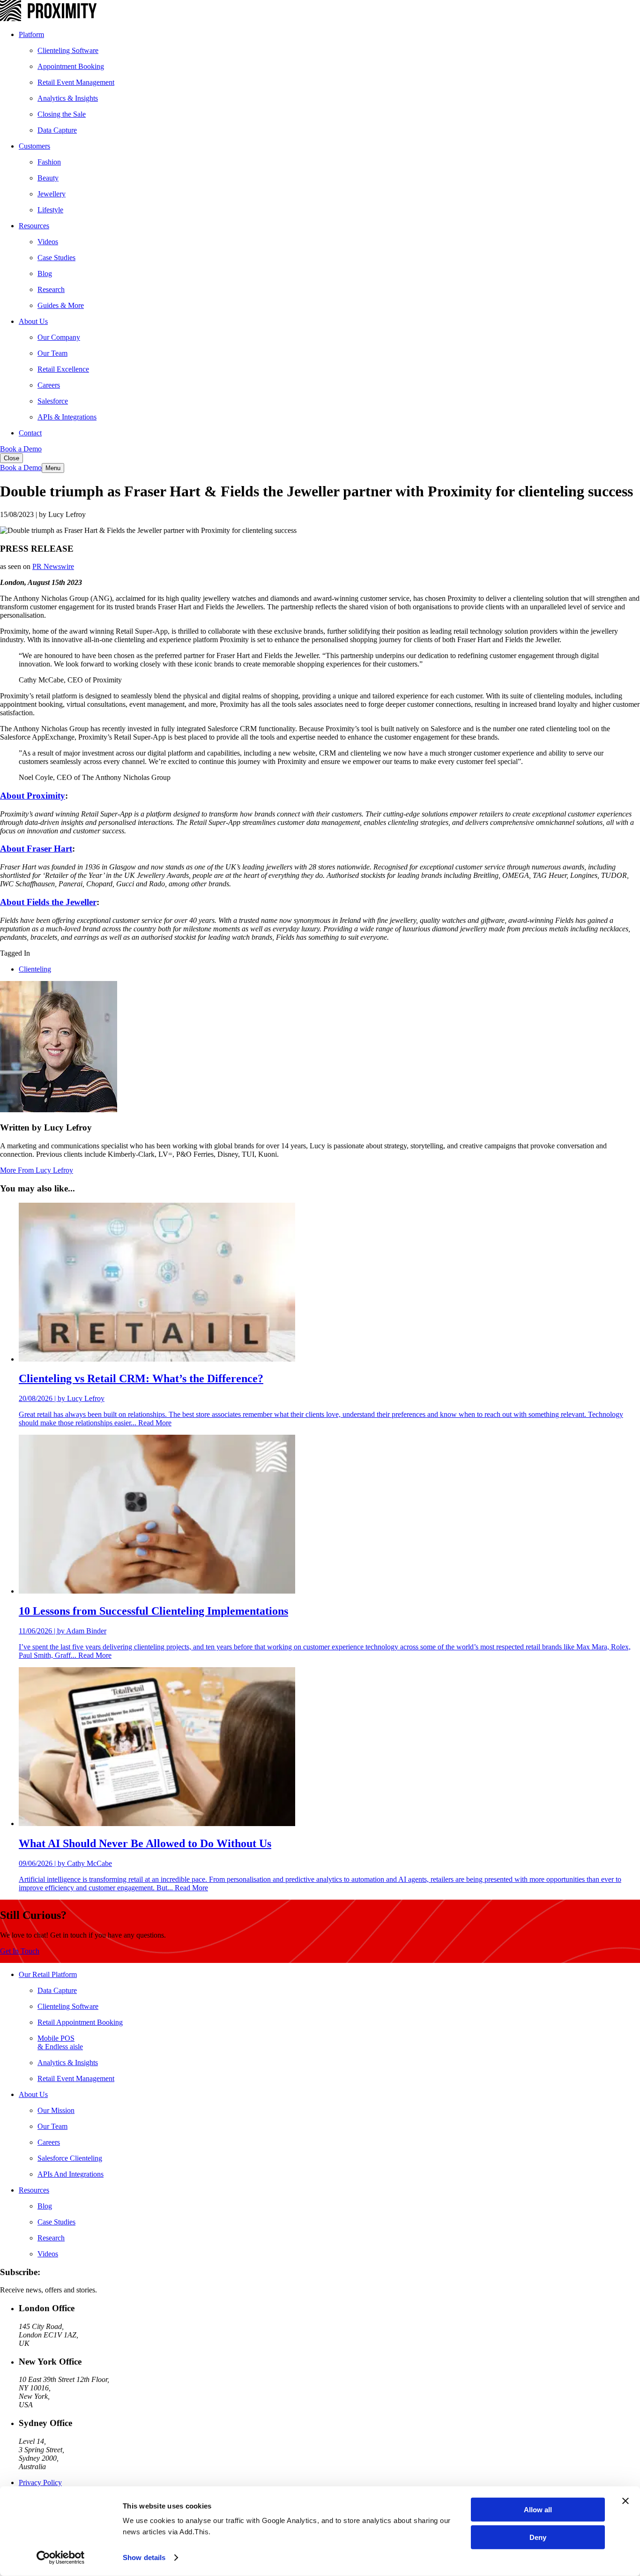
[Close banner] (625, 2501)
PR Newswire (53, 566)
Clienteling (35, 969)
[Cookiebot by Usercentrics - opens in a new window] (61, 2558)
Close (11, 458)
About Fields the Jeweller (48, 902)
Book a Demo (21, 449)
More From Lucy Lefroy (37, 1170)
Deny (538, 2537)
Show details (144, 2557)
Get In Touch (20, 1951)
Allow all (538, 2510)
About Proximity (33, 796)
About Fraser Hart (36, 849)
